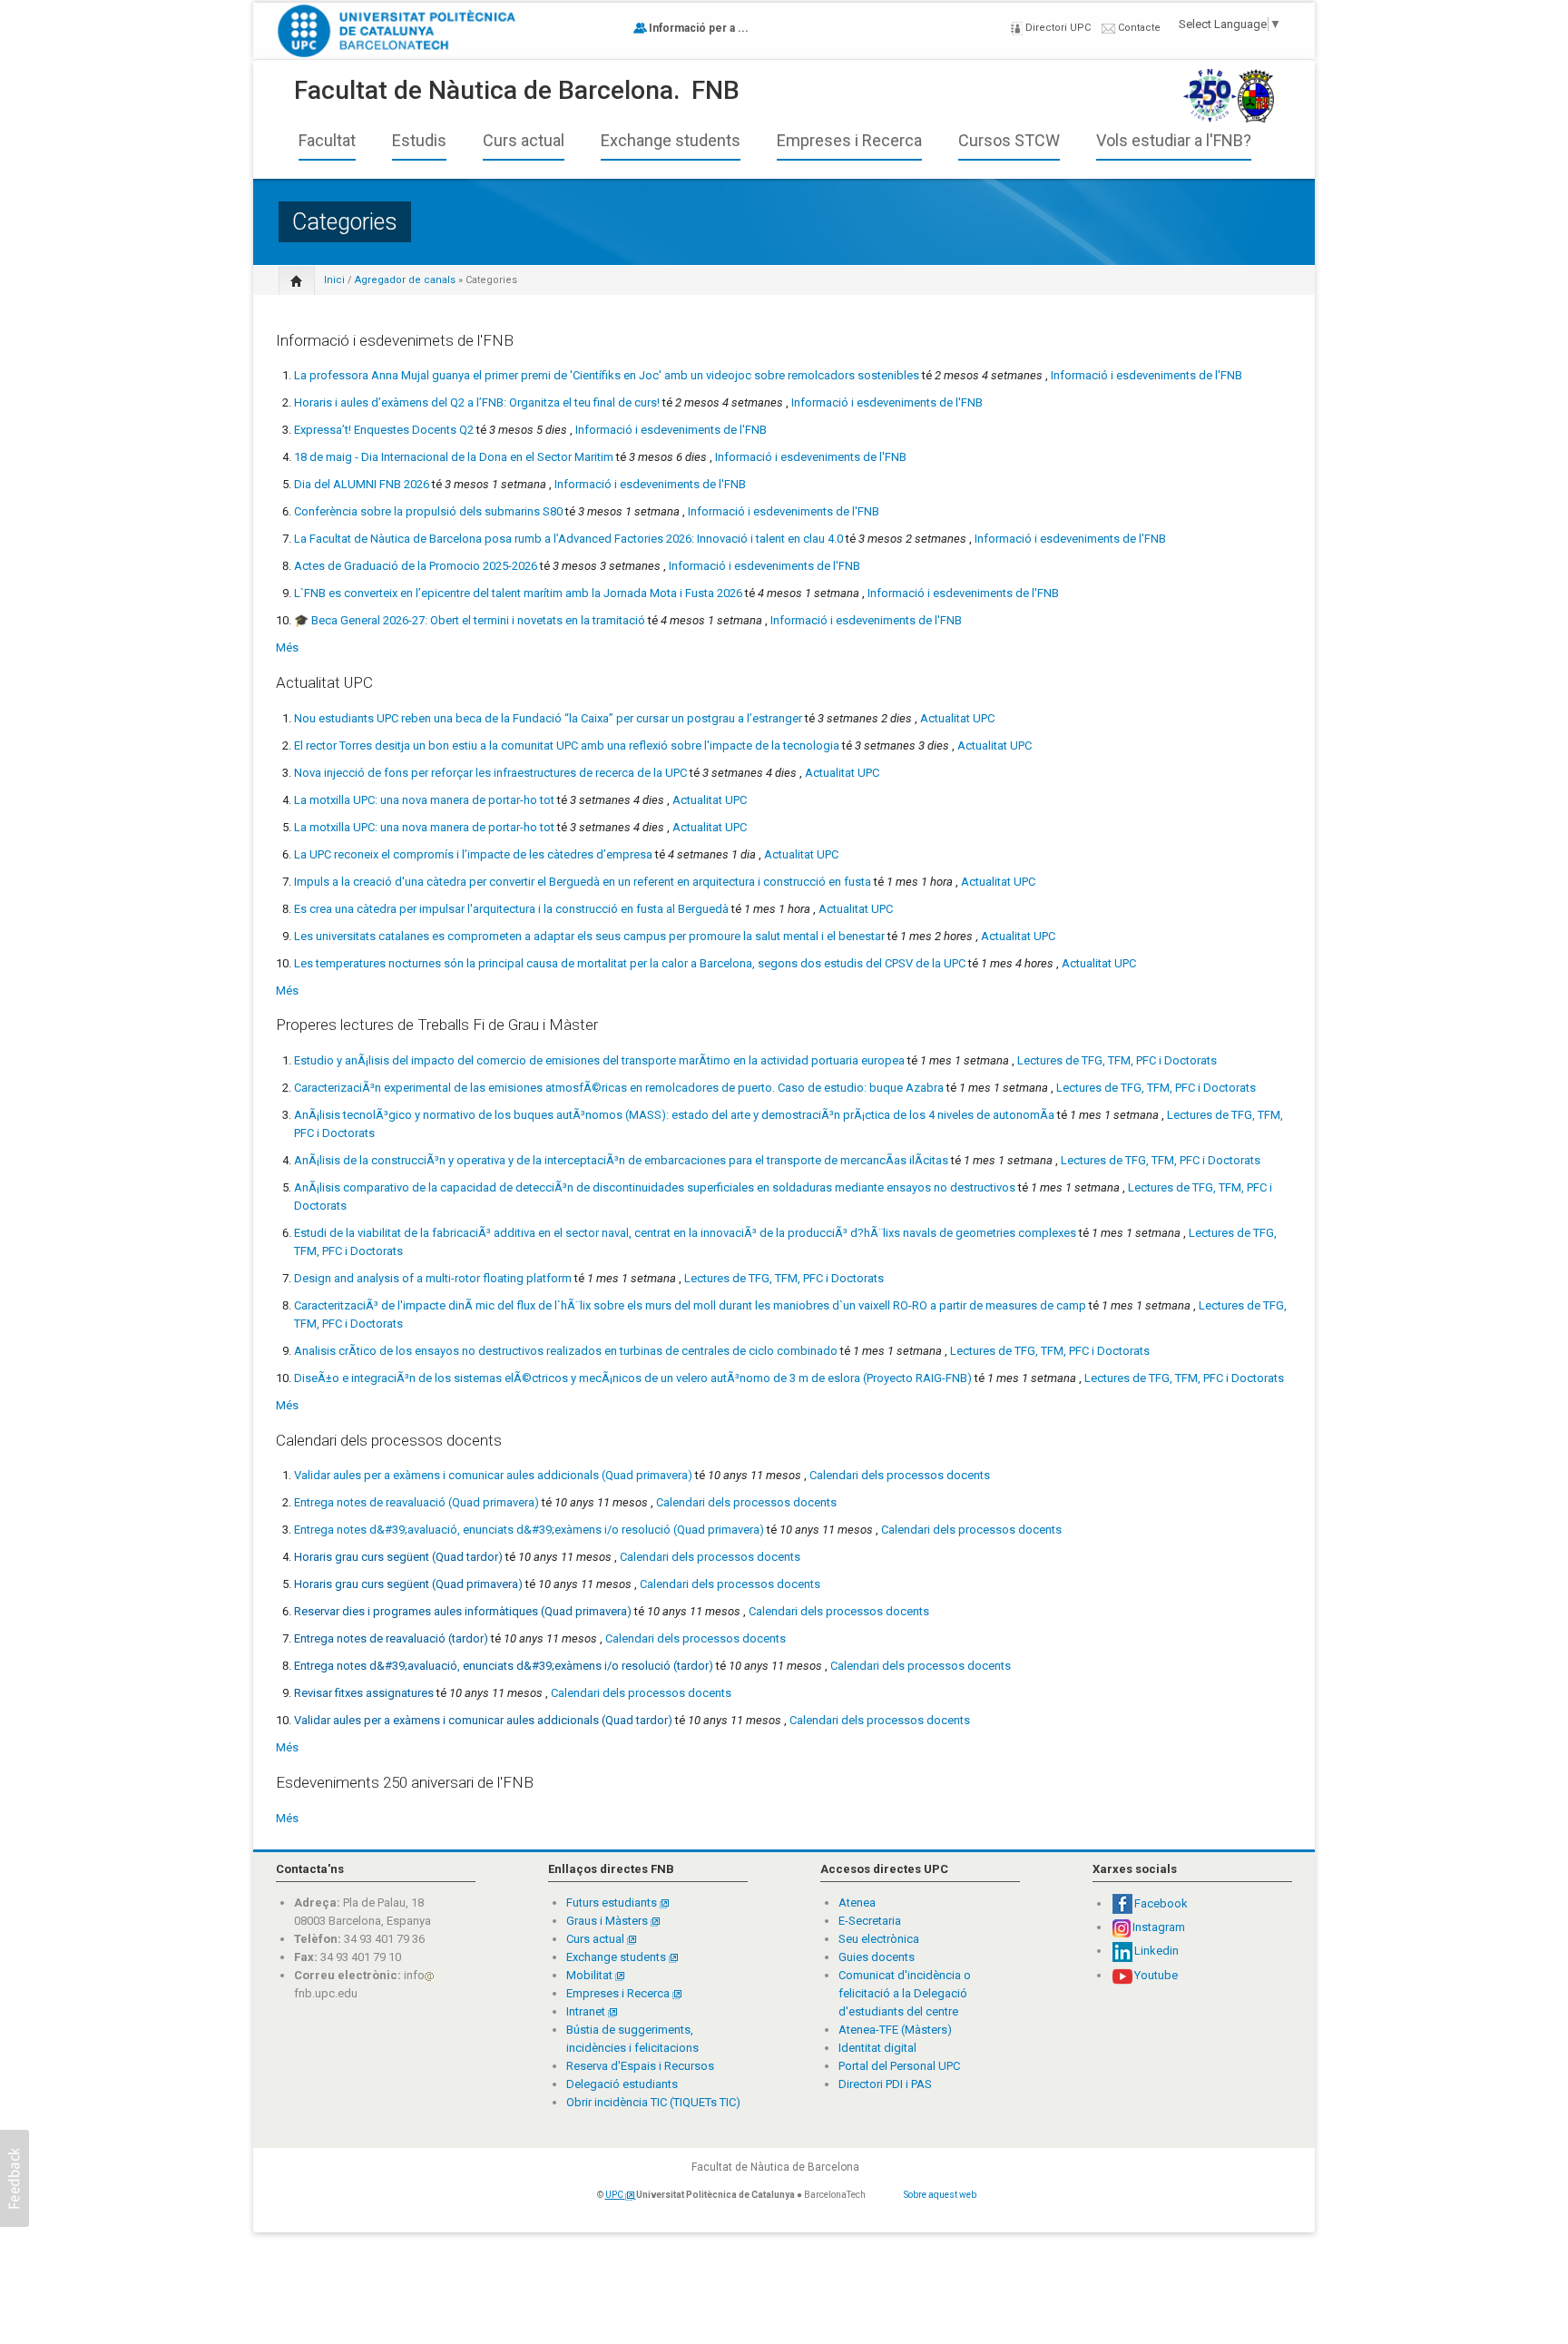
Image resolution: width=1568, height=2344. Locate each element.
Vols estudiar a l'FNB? (1174, 141)
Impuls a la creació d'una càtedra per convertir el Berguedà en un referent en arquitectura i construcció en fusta (583, 882)
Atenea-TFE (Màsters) (895, 2030)
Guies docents (877, 1957)
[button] (15, 2178)
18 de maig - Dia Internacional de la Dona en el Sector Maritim (454, 457)
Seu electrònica (879, 1939)
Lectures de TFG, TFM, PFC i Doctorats (1117, 1060)
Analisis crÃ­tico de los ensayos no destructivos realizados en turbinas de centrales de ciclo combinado (566, 1351)
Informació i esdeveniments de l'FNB (1147, 375)
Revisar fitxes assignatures (364, 1693)
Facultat (327, 141)
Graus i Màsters (608, 1921)
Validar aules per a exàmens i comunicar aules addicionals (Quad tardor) (483, 1720)
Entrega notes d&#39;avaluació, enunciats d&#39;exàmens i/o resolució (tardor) (504, 1666)
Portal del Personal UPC (899, 2066)
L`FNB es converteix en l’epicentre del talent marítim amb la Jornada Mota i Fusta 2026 (518, 593)
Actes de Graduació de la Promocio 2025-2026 (416, 566)
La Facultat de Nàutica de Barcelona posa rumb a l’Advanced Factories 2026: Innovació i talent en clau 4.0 (568, 539)
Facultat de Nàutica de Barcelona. (487, 90)
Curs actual (524, 141)
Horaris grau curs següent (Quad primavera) (408, 1584)
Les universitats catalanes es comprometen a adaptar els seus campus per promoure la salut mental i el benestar (589, 936)
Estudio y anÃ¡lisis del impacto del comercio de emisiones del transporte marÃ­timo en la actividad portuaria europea (599, 1060)
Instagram (1159, 1927)
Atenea (857, 1903)
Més (287, 647)
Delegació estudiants (622, 2084)
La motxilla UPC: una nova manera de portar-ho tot (424, 800)
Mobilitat (589, 1975)
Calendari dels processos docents (900, 1475)
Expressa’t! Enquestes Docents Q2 (384, 430)
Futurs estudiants (613, 1903)
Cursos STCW (1009, 141)
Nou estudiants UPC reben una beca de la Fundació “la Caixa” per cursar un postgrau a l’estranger (548, 718)
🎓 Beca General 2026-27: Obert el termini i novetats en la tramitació (470, 620)
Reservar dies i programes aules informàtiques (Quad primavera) (463, 1611)
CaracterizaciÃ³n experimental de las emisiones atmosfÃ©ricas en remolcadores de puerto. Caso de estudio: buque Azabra (619, 1088)
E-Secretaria (870, 1921)
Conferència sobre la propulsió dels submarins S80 (428, 511)
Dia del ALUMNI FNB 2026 (362, 484)
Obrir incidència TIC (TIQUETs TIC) (653, 2102)
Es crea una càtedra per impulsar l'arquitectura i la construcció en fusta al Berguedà (511, 909)
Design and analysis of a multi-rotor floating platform (433, 1278)
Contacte (1138, 28)
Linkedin (1156, 1951)
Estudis (419, 141)
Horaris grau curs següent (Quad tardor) (398, 1557)
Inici (334, 280)
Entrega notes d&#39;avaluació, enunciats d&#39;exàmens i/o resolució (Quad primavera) (529, 1530)
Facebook (1161, 1903)
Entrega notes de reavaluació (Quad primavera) (416, 1502)
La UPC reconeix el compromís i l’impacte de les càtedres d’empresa (473, 854)
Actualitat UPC (957, 718)
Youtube (1156, 1975)
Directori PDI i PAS (885, 2084)
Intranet (587, 2011)
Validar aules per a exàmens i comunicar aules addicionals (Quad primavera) (493, 1475)
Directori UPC (1057, 28)
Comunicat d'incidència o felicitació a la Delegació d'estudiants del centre (905, 1993)
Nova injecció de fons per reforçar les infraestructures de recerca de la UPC (490, 773)
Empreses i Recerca (849, 141)
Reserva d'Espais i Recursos (640, 2066)
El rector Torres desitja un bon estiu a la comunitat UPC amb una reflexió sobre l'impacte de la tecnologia (567, 745)
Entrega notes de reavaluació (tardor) (391, 1638)
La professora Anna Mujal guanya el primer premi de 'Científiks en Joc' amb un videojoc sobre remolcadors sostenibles (607, 375)
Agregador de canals (405, 280)
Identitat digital (877, 2048)
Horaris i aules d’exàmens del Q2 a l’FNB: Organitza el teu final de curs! (477, 402)
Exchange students (671, 141)
